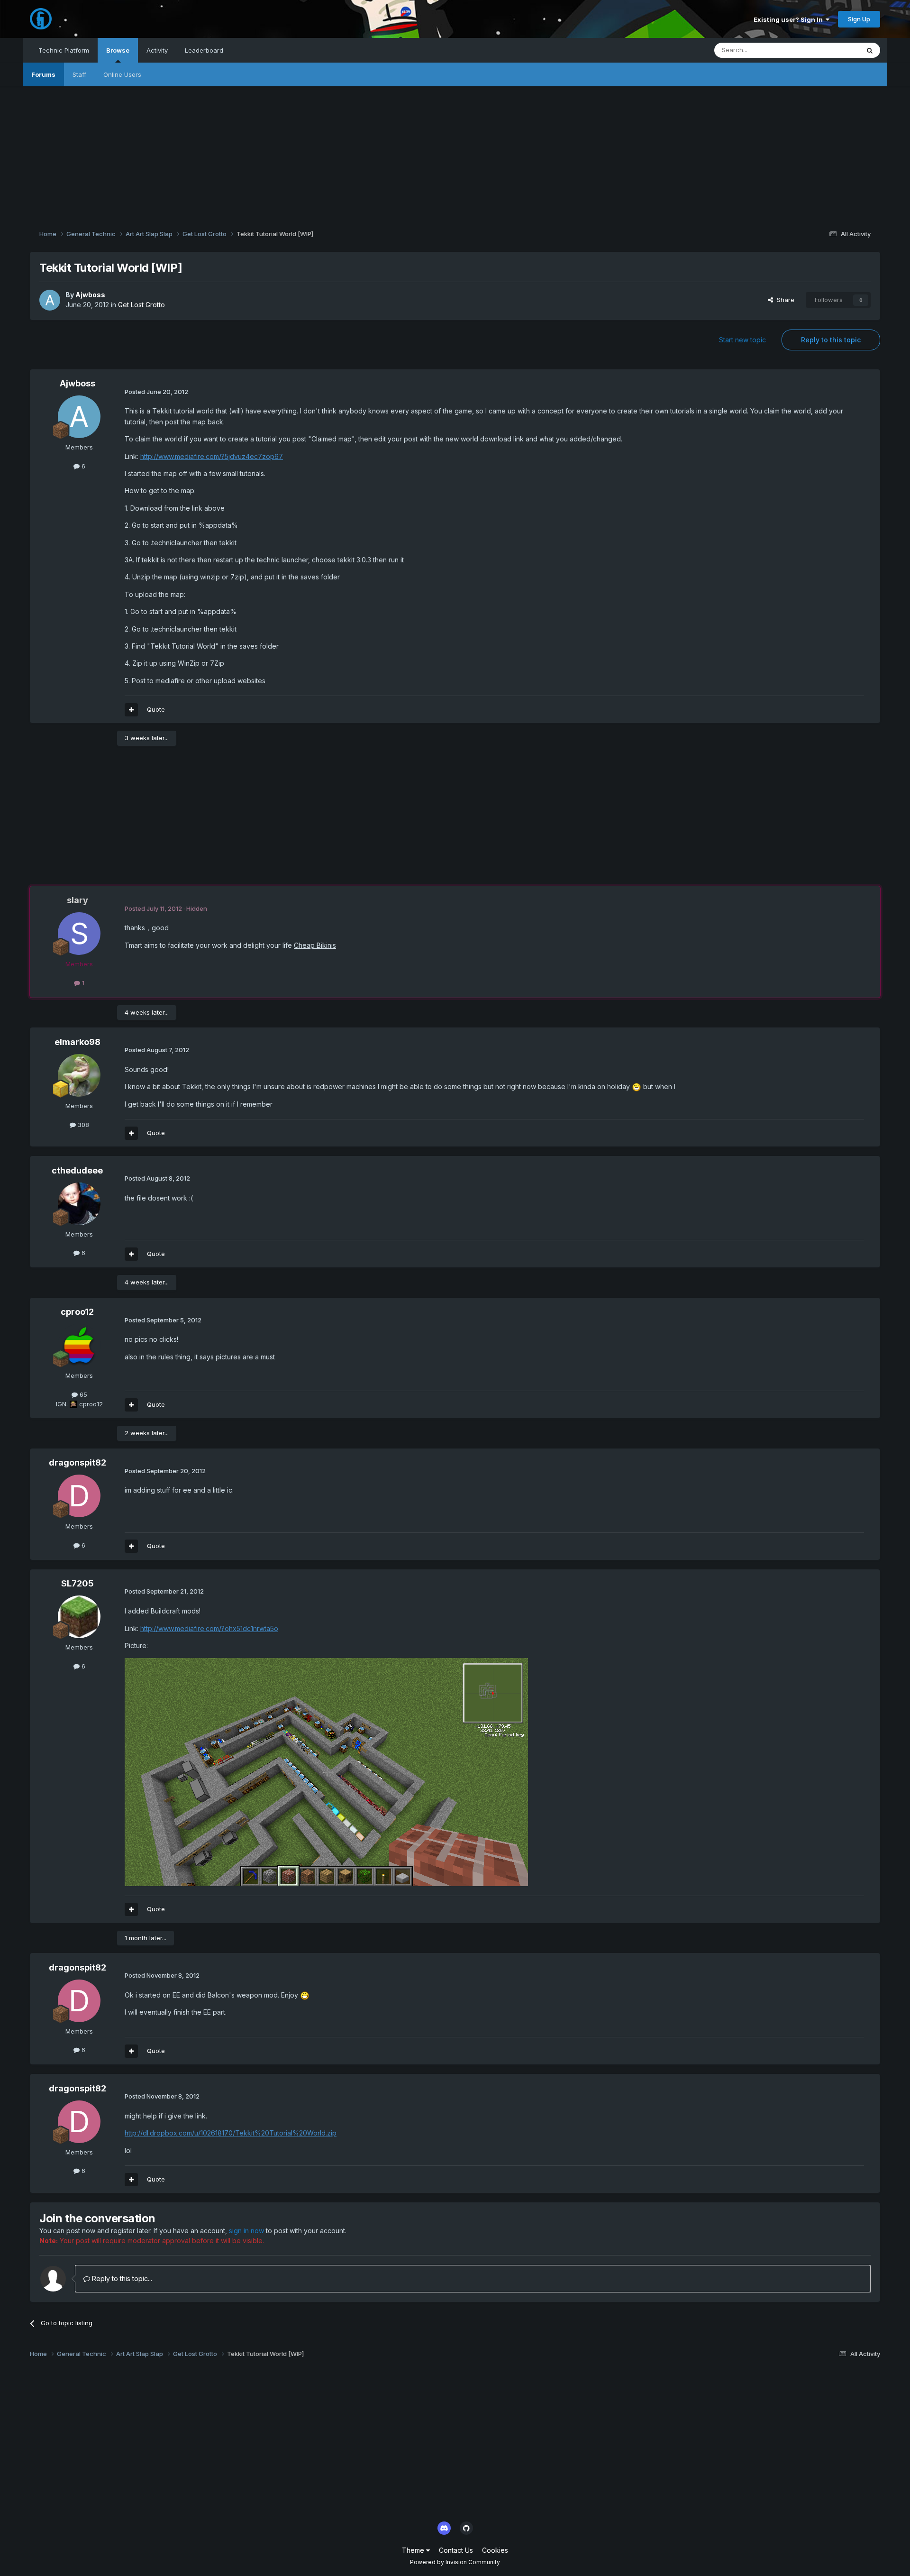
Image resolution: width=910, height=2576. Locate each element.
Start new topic (742, 340)
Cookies (495, 2550)
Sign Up (859, 19)
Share (784, 300)
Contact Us (456, 2550)
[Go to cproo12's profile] (79, 1345)
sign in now (246, 2231)
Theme (414, 2550)
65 (82, 1394)
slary (77, 900)
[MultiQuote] (131, 710)
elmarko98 (77, 1042)
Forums (43, 74)
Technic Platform (64, 50)
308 (82, 1125)
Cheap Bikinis (315, 945)
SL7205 (77, 1583)
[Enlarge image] (637, 1086)
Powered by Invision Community (455, 2562)
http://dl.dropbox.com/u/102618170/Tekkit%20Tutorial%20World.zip (231, 2133)
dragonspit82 (77, 1462)
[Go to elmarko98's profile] (79, 1075)
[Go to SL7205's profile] (79, 1617)
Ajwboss (90, 295)
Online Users (122, 74)
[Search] (870, 50)
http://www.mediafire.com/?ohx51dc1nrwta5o (209, 1628)
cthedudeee (77, 1170)
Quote (156, 709)
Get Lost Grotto (141, 305)
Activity (157, 50)
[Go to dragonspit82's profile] (79, 1496)
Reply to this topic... (121, 2278)
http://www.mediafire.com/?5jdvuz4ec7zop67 (212, 456)
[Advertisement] (455, 153)
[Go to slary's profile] (79, 934)
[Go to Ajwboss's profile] (50, 300)
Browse (118, 50)
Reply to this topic (831, 340)
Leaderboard (204, 50)
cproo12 (77, 1312)
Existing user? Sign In (790, 19)
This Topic (832, 50)
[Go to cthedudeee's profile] (79, 1204)
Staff (79, 74)
